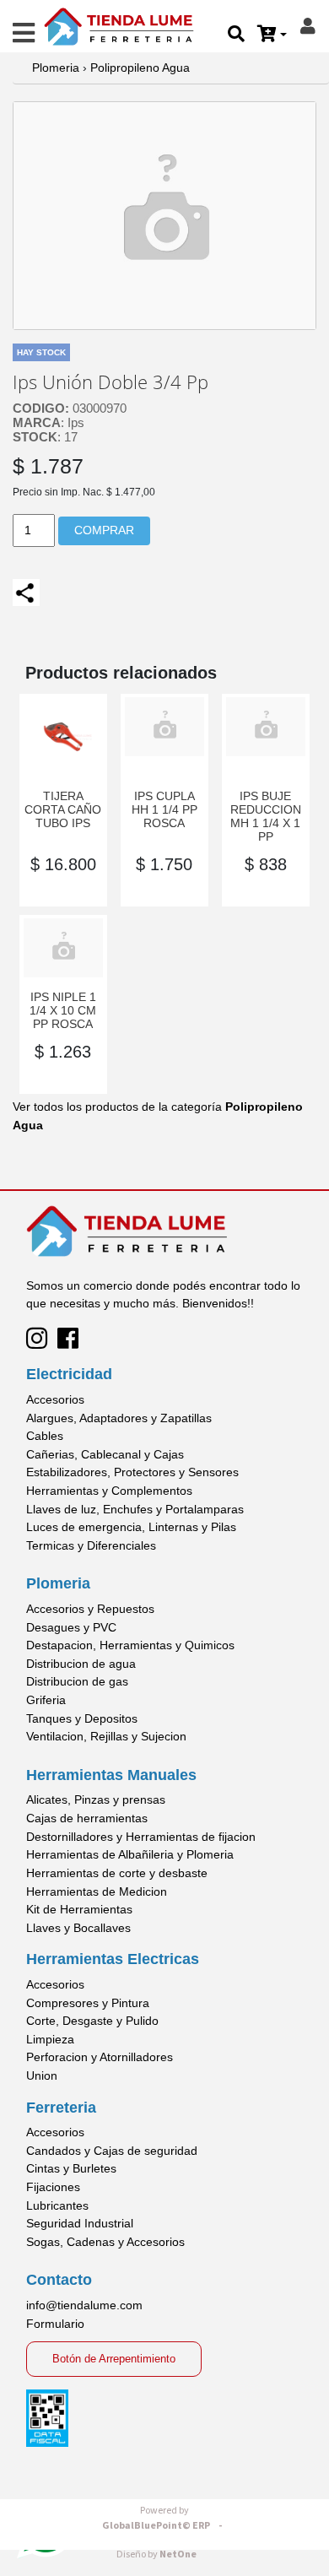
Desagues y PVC (71, 1627)
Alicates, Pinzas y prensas (96, 1799)
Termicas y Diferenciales (91, 1545)
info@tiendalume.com (84, 2305)
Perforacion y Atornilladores (100, 2057)
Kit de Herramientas (79, 1909)
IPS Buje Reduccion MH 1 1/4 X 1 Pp (266, 816)
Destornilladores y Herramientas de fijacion (141, 1837)
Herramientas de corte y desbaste (117, 1873)
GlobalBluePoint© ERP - (164, 2518)
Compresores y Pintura (88, 2003)
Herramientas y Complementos (109, 1491)
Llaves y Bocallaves (78, 1928)
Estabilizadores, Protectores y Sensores (132, 1472)
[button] (272, 35)
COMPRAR (104, 530)
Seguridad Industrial (80, 2223)
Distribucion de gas (77, 1681)
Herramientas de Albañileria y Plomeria (130, 1854)
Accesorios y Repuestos (90, 1609)
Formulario (55, 2324)
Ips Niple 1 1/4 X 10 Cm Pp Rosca (63, 1010)
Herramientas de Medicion (97, 1891)
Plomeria (56, 68)
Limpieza (50, 2039)
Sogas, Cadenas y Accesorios (105, 2242)
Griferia (46, 1700)
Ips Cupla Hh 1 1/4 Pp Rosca (164, 809)
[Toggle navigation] (24, 33)
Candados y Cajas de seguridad (112, 2151)
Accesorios (55, 1399)
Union (42, 2075)
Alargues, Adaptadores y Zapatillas (119, 1418)
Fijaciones (53, 2187)
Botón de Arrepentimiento (114, 2359)
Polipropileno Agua (140, 68)
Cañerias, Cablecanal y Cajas (105, 1454)
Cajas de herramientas (87, 1818)
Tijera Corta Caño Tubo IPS (63, 809)
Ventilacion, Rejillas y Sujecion (106, 1736)
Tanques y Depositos (82, 1718)
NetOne (156, 2554)
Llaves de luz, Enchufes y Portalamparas (135, 1509)
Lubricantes (57, 2205)
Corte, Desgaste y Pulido (92, 2021)
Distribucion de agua (81, 1664)
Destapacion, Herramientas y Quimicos (130, 1645)
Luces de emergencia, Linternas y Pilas (131, 1527)
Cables (45, 1436)
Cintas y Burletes (71, 2168)
